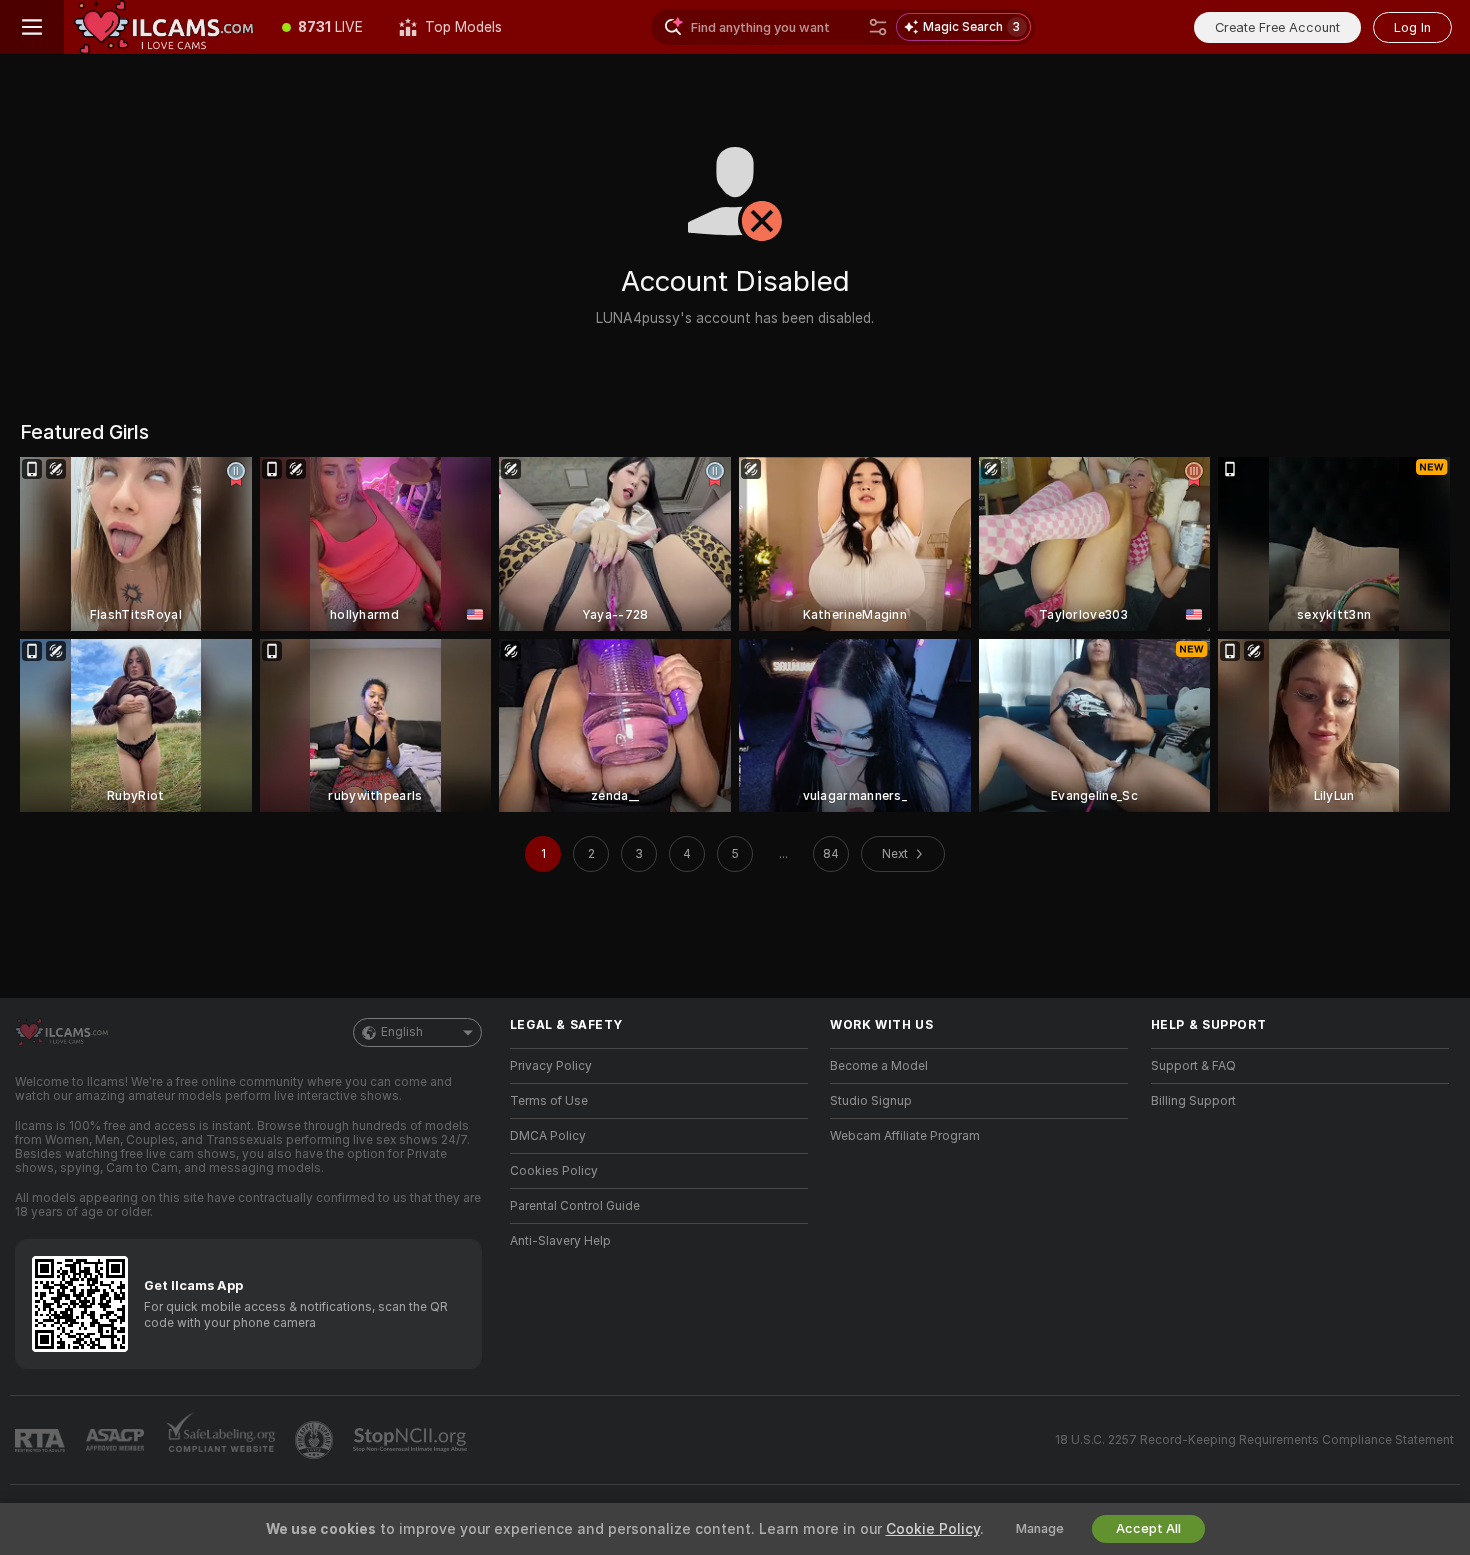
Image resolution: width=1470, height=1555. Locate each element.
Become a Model (879, 1066)
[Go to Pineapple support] (316, 1440)
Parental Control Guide (575, 1206)
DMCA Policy (548, 1136)
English (402, 1032)
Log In (1412, 27)
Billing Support (1193, 1101)
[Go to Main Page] (164, 27)
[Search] (878, 27)
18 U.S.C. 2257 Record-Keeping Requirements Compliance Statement (1254, 1440)
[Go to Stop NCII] (412, 1440)
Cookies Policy (554, 1171)
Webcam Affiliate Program (905, 1136)
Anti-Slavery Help (560, 1241)
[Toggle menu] (32, 27)
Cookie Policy (933, 1529)
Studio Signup (871, 1101)
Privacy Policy (551, 1066)
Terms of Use (549, 1101)
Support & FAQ (1193, 1066)
